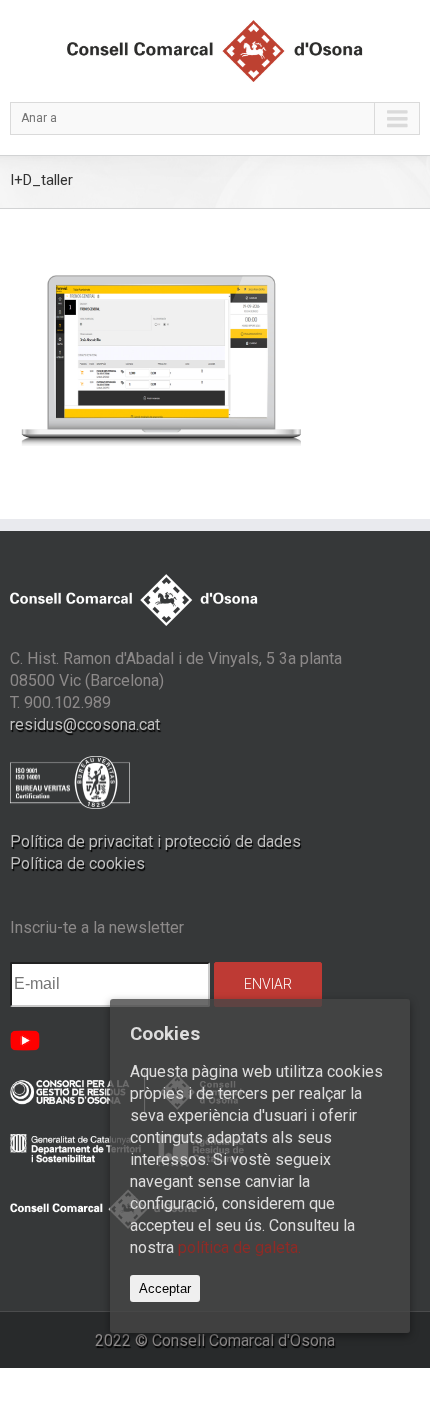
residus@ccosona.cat (85, 724)
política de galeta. (239, 1247)
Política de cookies (77, 863)
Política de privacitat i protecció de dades (155, 841)
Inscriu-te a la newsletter (97, 927)
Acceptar (165, 1288)
